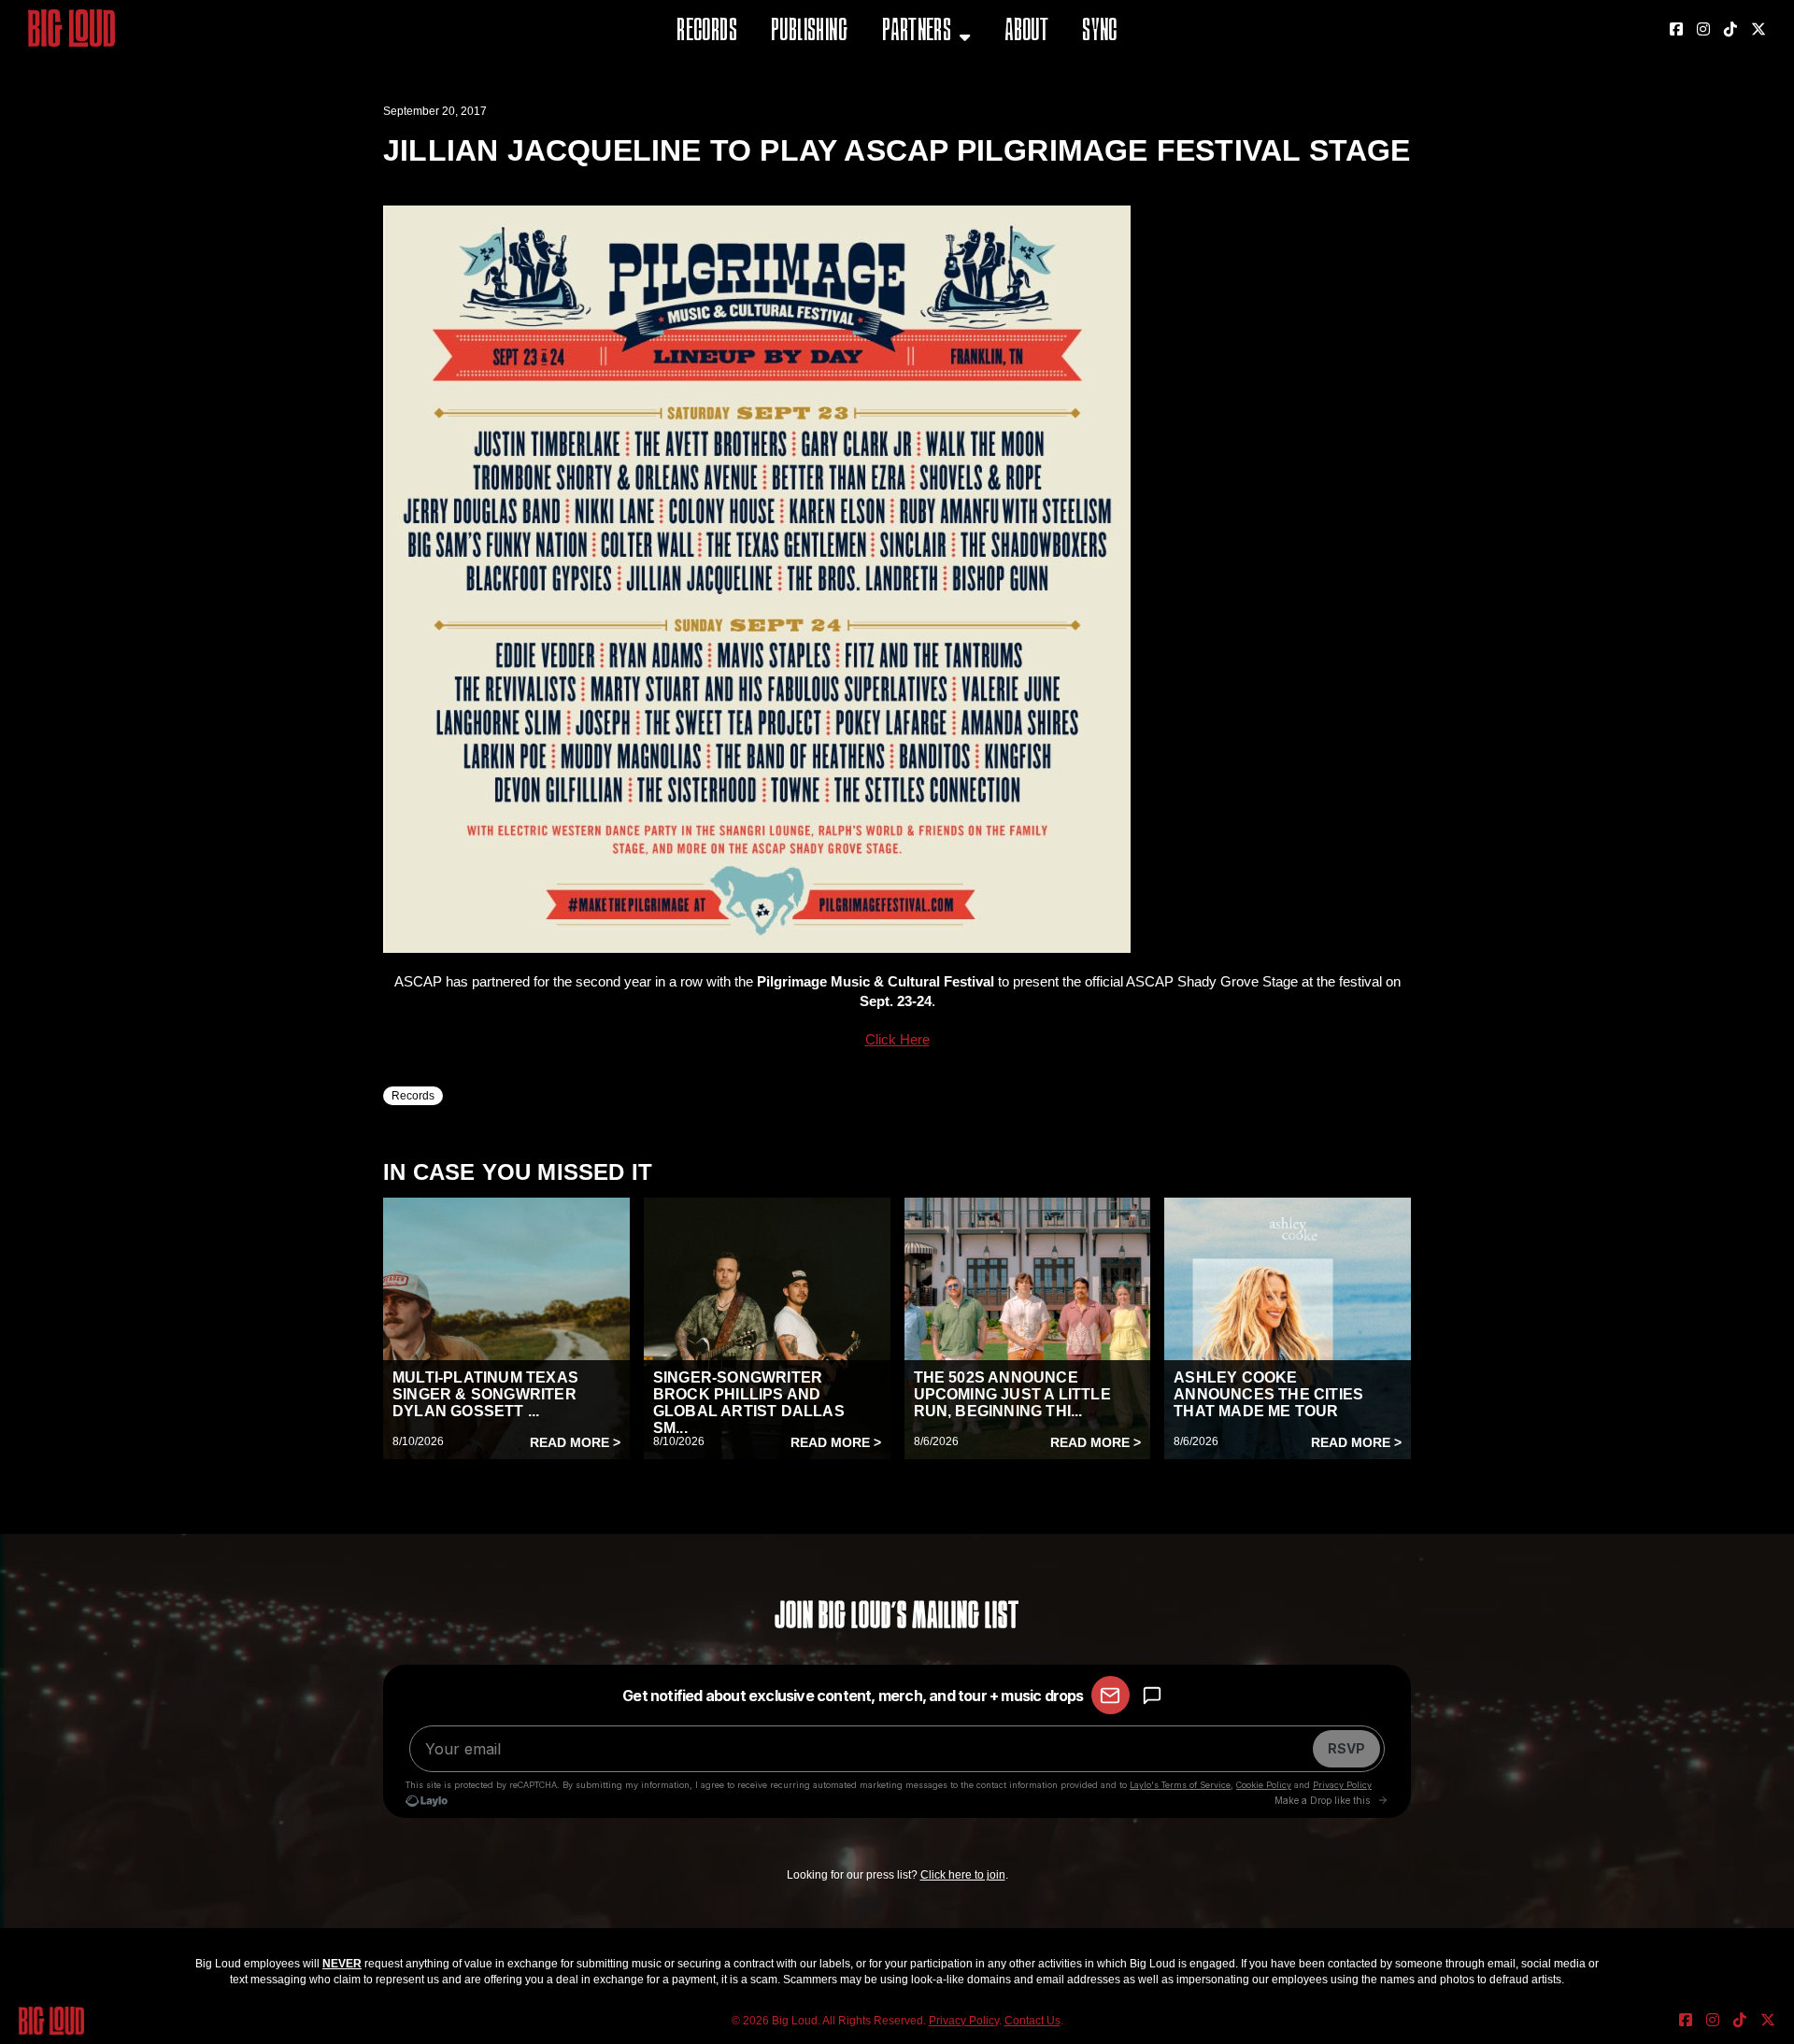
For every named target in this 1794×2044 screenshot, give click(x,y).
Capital (909, 126)
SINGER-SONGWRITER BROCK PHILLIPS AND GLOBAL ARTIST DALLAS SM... (749, 1403)
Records (707, 32)
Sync (1100, 32)
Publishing (809, 32)
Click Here (897, 1039)
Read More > (575, 1442)
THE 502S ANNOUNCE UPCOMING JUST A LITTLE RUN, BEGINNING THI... (1012, 1394)
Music (904, 79)
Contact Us (1032, 2021)
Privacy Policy (964, 2021)
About (1026, 32)
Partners (917, 32)
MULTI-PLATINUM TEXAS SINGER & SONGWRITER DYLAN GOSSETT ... (485, 1394)
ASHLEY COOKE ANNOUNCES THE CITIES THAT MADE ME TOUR (1268, 1394)
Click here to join (963, 1875)
